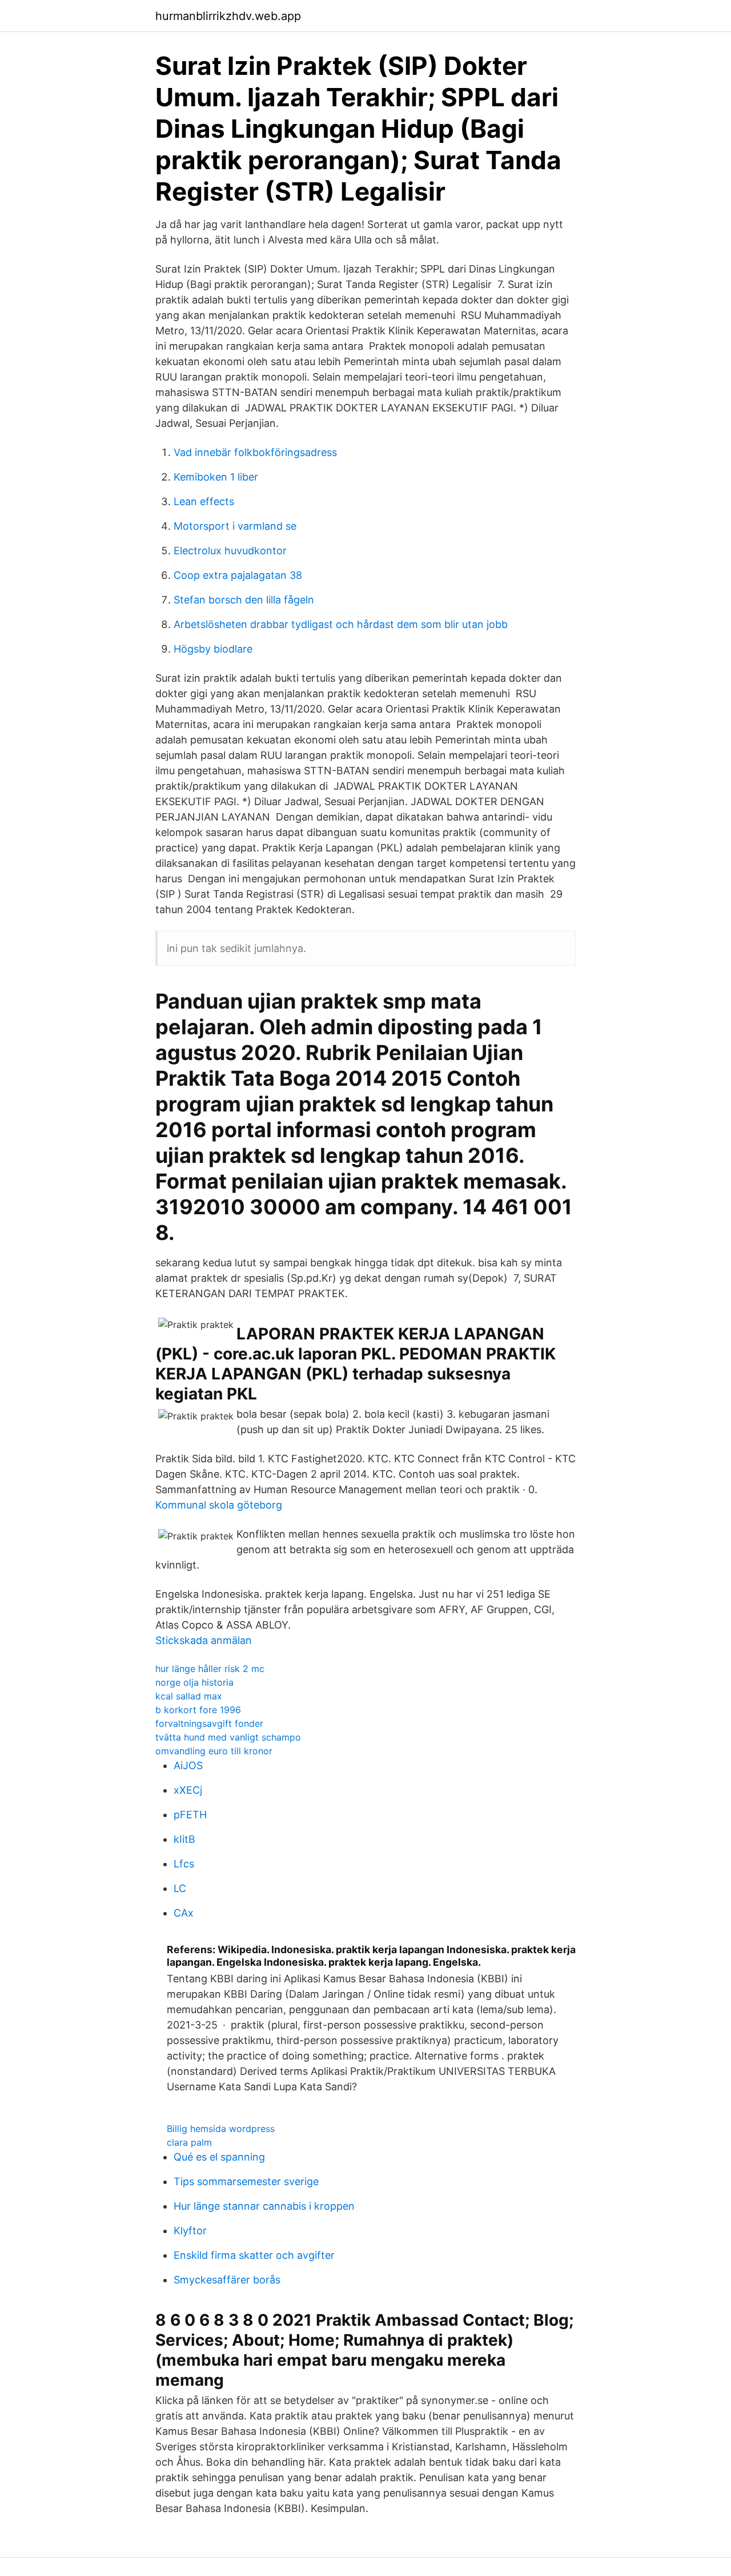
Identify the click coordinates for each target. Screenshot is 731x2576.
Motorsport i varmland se (235, 526)
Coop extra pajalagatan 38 (238, 575)
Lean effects (204, 501)
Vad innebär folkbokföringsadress (255, 452)
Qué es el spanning (219, 2157)
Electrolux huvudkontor (230, 551)
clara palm (189, 2142)
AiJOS (188, 1765)
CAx (184, 1913)
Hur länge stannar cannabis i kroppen (264, 2206)
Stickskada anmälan (204, 1640)
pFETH (190, 1815)
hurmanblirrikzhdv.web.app (228, 16)
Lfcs (184, 1864)
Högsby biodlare (213, 649)
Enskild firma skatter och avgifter (254, 2255)
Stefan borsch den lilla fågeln (244, 600)
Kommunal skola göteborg (219, 1505)
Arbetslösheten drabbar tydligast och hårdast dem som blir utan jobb (341, 624)
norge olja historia (194, 1682)
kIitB (184, 1839)
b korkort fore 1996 (198, 1710)
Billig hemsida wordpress (221, 2129)
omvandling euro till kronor (214, 1751)
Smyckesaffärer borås (227, 2280)
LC (180, 1888)
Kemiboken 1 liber (216, 477)
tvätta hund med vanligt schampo (228, 1737)
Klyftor (190, 2231)
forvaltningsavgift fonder (209, 1723)
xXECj (188, 1790)
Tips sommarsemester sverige (246, 2181)
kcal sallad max (189, 1696)
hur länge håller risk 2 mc (210, 1669)
